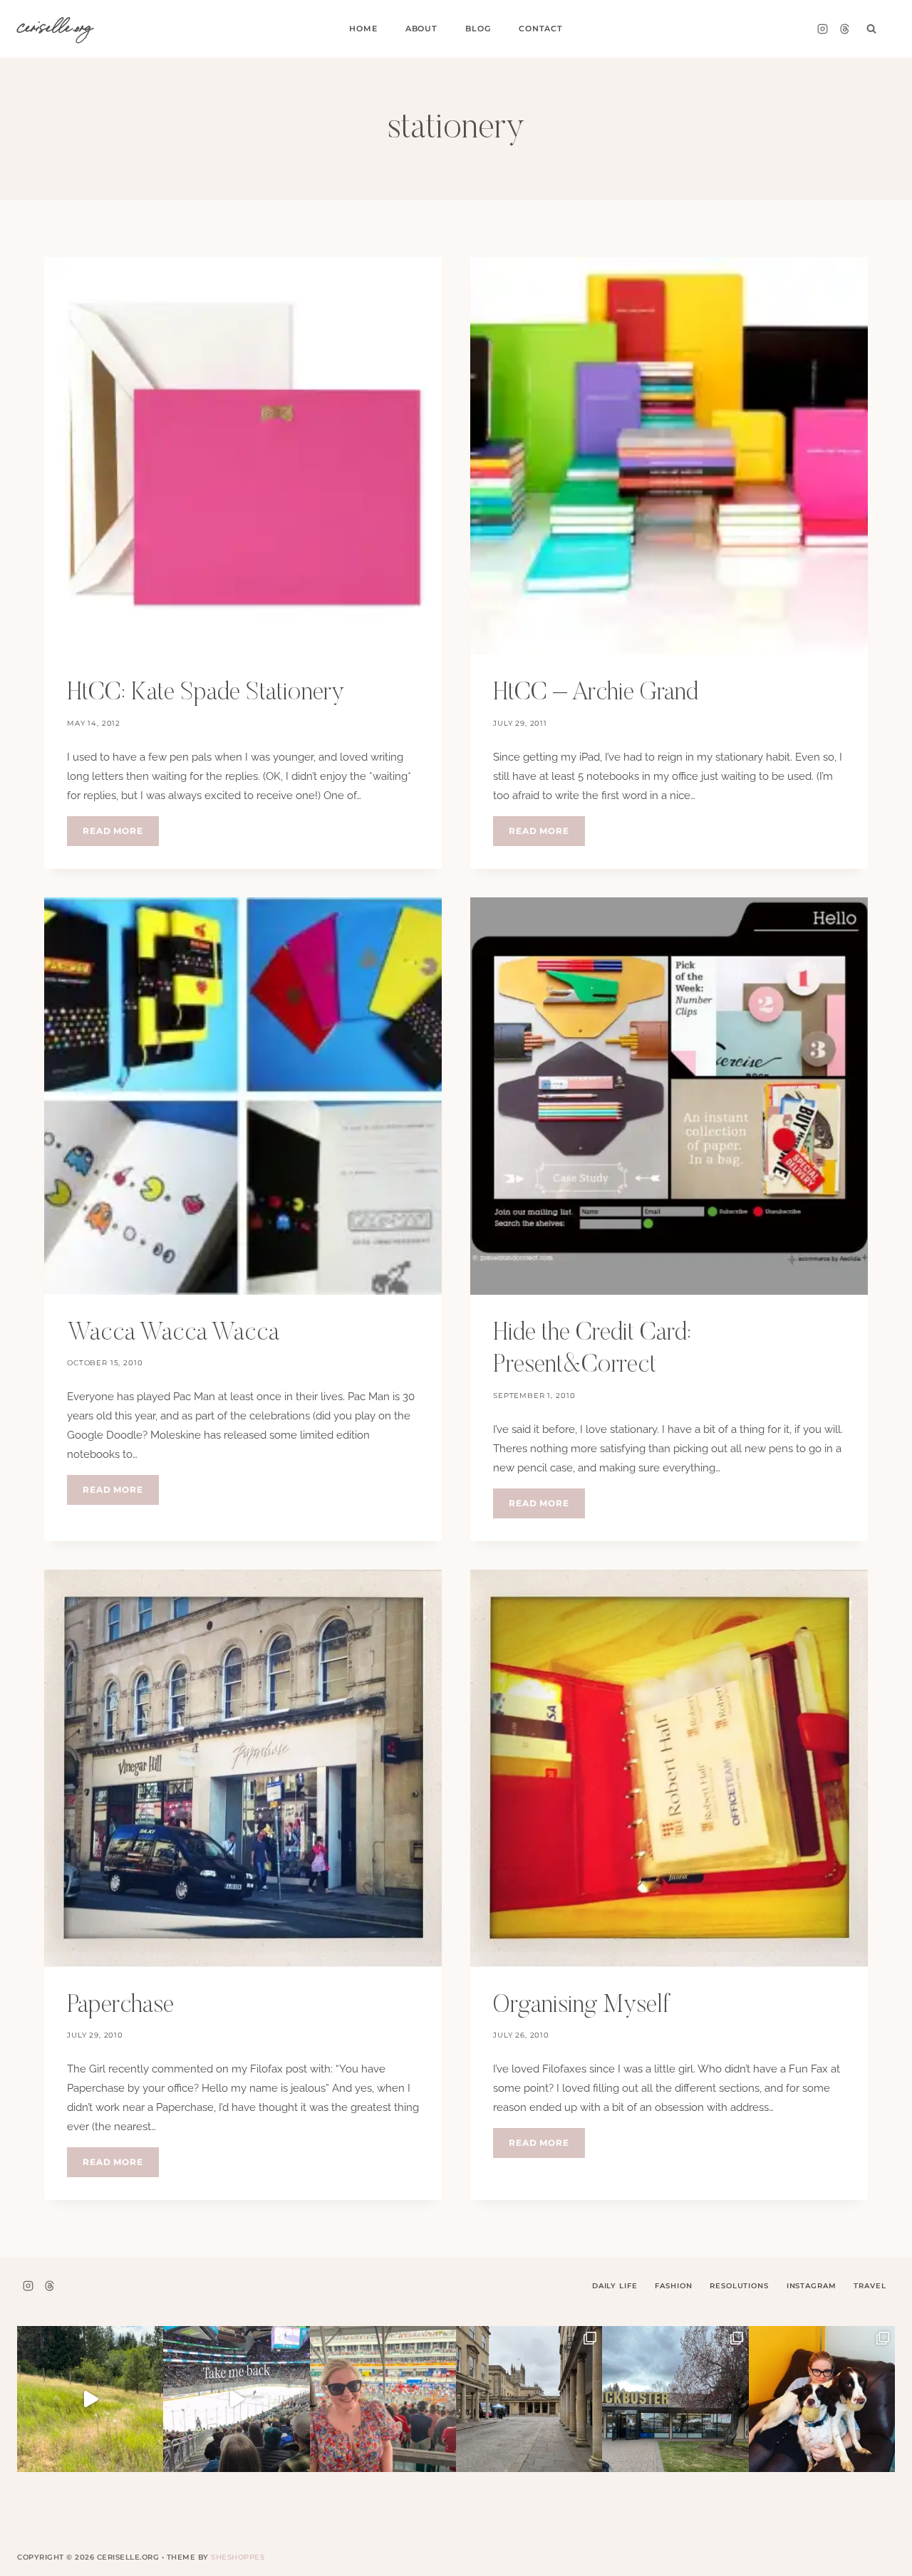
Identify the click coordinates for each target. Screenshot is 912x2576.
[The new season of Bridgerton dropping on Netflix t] (529, 2399)
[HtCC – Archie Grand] (669, 456)
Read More (121, 835)
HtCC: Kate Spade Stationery (206, 693)
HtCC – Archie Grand (596, 693)
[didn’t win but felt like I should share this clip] (236, 2399)
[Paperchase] (243, 1768)
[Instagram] (822, 29)
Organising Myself (581, 2006)
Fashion (673, 2286)
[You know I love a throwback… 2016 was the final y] (822, 2399)
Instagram (812, 2286)
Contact (541, 28)
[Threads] (844, 29)
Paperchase (120, 2006)
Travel (870, 2286)
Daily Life (615, 2286)
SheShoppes (238, 2557)
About (421, 28)
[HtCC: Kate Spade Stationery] (243, 456)
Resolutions (739, 2286)
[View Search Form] (871, 29)
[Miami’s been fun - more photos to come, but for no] (383, 2399)
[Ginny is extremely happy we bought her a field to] (90, 2399)
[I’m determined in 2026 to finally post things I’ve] (675, 2399)
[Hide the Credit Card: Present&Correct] (669, 1096)
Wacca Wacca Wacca (173, 1334)
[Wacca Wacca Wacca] (243, 1096)
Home (363, 28)
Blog (478, 28)
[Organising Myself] (669, 1768)
